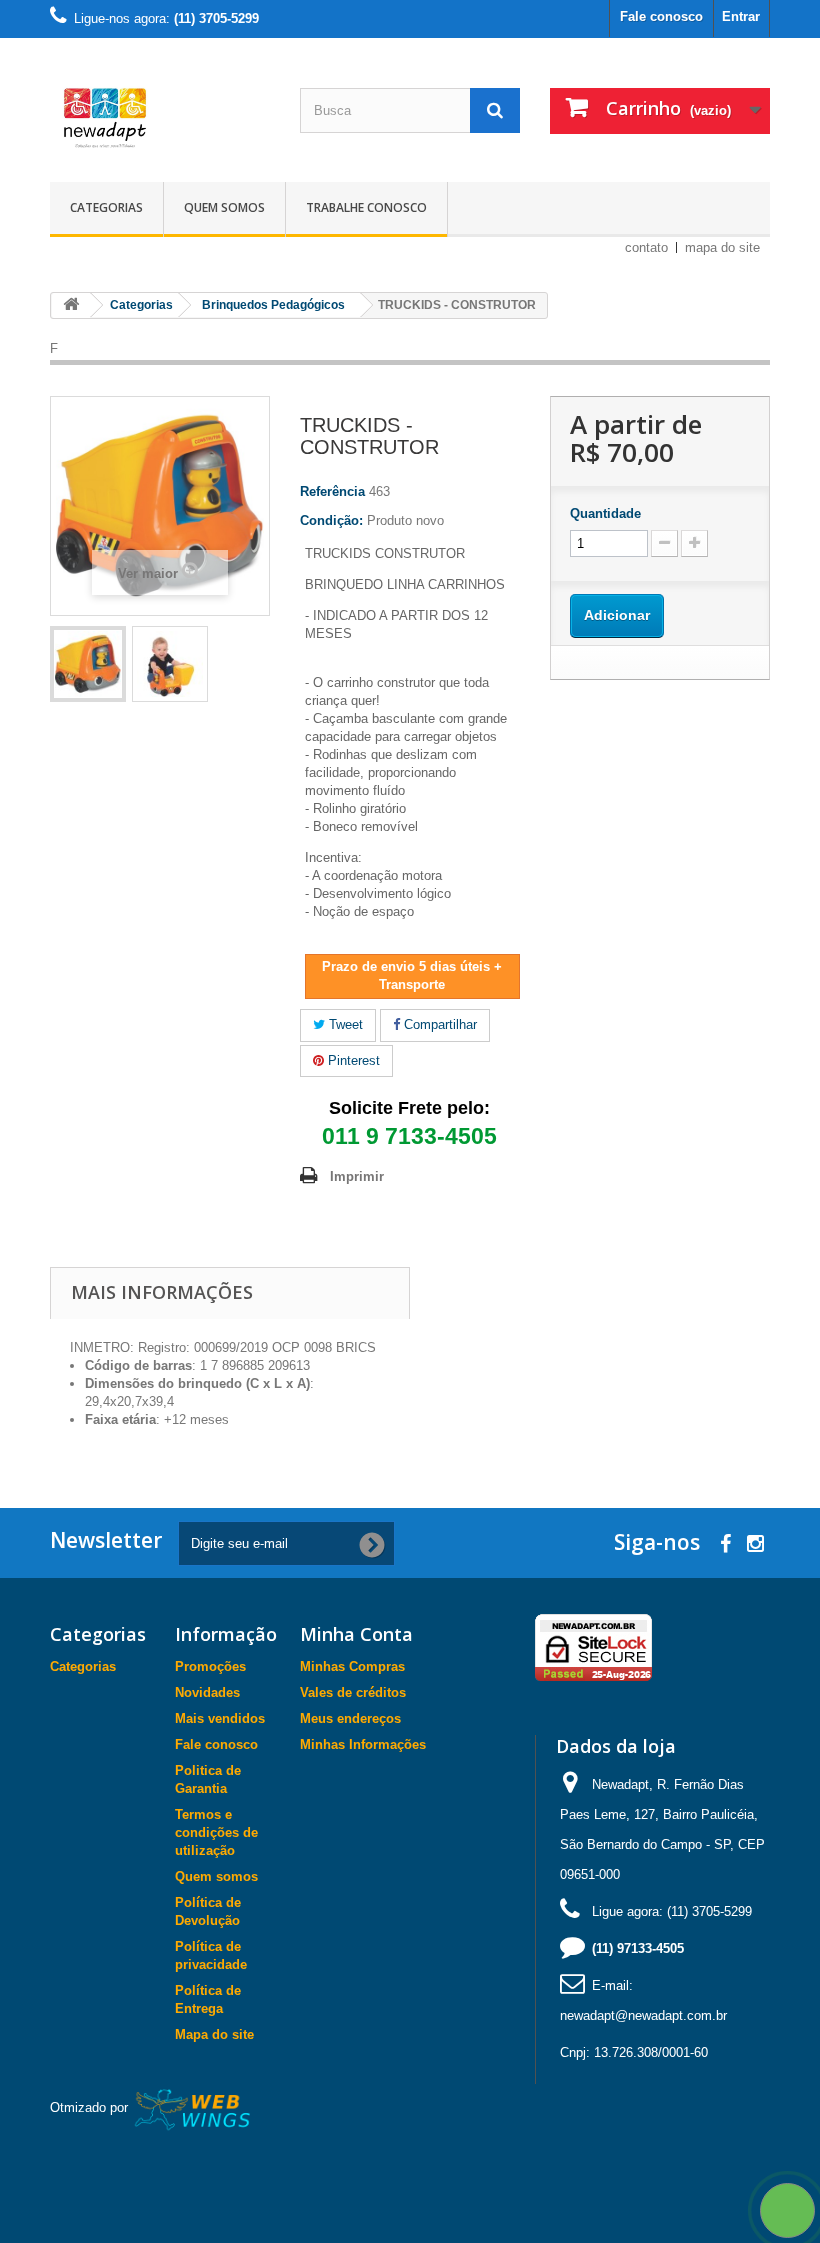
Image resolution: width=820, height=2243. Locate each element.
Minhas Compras (352, 1666)
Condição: (331, 520)
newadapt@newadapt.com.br (643, 2015)
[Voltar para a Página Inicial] (71, 305)
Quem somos (224, 207)
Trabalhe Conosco (366, 207)
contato (646, 247)
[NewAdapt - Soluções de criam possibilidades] (160, 117)
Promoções (210, 1666)
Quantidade (605, 513)
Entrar (741, 16)
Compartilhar (438, 1024)
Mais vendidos (220, 1718)
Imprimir (357, 1176)
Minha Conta (356, 1634)
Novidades (207, 1692)
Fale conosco (661, 16)
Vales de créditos (353, 1692)
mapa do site (722, 247)
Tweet (344, 1024)
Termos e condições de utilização (216, 1832)
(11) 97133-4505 (638, 1948)
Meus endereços (350, 1718)
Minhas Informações (363, 1744)
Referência (332, 491)
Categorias (106, 207)
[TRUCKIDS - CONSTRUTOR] (88, 664)
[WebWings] (193, 2108)
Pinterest (352, 1060)
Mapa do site (214, 2034)
